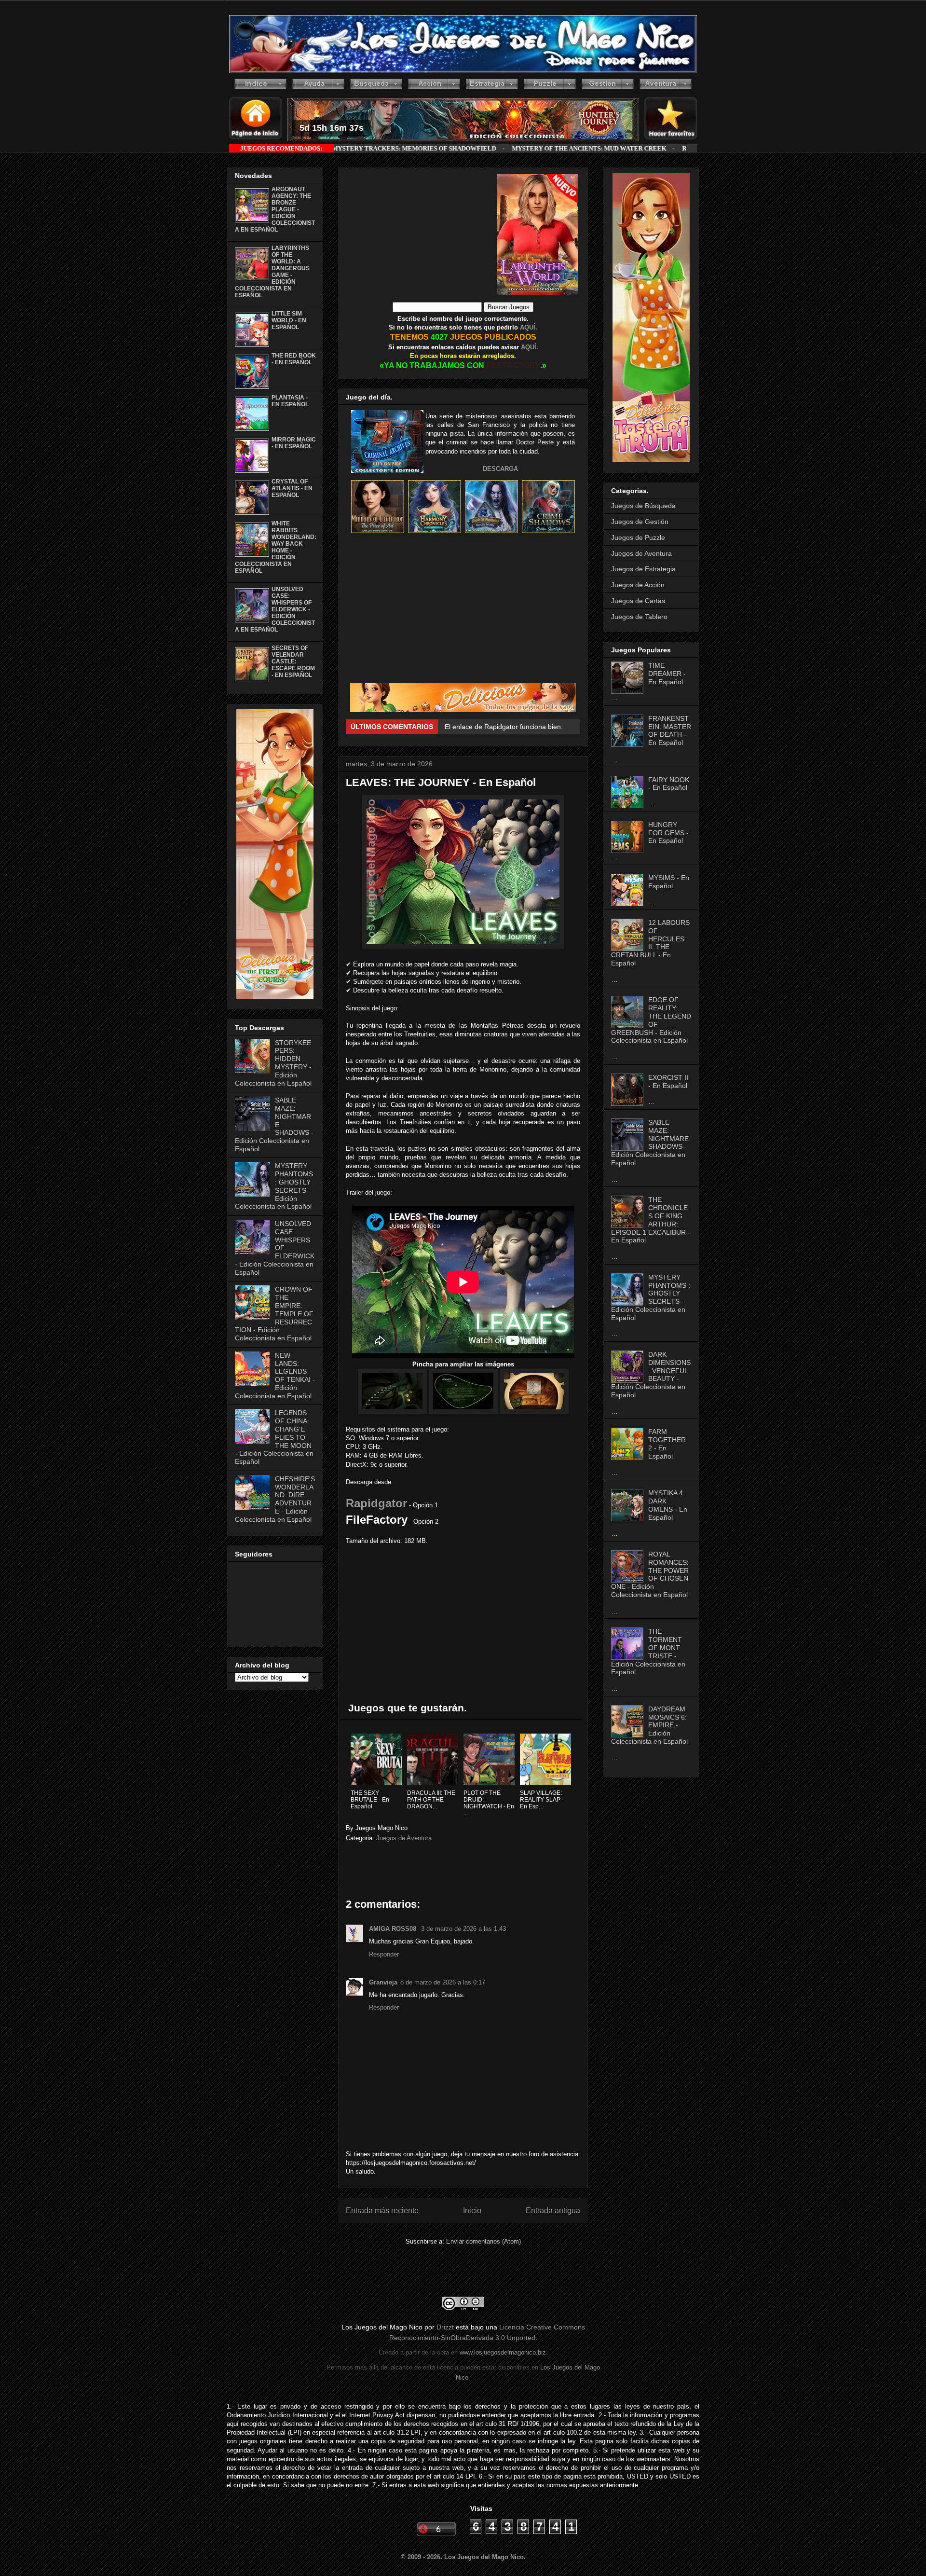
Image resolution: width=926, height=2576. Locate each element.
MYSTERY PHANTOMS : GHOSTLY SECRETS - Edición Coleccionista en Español (651, 1297)
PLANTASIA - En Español (290, 401)
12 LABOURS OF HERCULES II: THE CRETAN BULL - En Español (650, 943)
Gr (449, 727)
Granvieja (383, 1982)
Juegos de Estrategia (643, 569)
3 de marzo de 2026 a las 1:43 (463, 1929)
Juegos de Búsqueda (643, 506)
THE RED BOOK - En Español (294, 359)
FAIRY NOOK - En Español (669, 784)
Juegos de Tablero (639, 617)
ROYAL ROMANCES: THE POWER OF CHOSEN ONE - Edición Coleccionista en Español (650, 1574)
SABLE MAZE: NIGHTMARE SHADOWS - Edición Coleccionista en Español (650, 1143)
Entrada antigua (553, 2211)
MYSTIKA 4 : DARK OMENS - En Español (668, 1505)
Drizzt (445, 2327)
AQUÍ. (528, 327)
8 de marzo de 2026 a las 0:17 (443, 1982)
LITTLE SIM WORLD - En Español (289, 320)
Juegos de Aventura (404, 1838)
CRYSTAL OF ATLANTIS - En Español (292, 488)
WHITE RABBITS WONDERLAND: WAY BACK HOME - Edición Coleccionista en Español (276, 547)
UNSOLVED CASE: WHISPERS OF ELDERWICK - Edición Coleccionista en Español (275, 609)
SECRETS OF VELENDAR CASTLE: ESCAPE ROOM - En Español (293, 661)
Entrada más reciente (382, 2211)
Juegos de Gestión (640, 522)
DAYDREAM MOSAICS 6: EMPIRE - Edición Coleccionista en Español (649, 1725)
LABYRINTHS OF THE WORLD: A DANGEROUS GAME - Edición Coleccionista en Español (272, 272)
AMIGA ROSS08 (394, 1929)
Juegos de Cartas (638, 601)
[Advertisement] (421, 234)
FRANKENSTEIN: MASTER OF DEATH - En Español (670, 730)
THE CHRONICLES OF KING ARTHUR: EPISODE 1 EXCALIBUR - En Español (651, 1220)
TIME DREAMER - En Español (667, 674)
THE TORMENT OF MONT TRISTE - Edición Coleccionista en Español (648, 1652)
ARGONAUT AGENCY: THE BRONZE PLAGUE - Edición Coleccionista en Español (275, 209)
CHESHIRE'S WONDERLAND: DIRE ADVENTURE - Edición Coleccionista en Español (275, 1499)
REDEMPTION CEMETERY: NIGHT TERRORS (585, 148)
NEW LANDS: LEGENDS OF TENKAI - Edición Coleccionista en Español (275, 1376)
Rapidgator (376, 1503)
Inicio (472, 2211)
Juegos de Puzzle (638, 537)
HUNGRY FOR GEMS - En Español (668, 833)
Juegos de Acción (638, 585)
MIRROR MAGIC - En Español (294, 443)
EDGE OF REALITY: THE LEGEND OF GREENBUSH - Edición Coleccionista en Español (651, 1020)
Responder (384, 1954)
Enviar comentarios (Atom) (483, 2241)
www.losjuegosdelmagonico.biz (503, 2352)
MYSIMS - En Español (669, 882)
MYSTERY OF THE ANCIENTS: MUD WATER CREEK (424, 148)
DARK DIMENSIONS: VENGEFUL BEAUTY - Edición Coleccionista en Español (651, 1375)
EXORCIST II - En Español (668, 1081)
